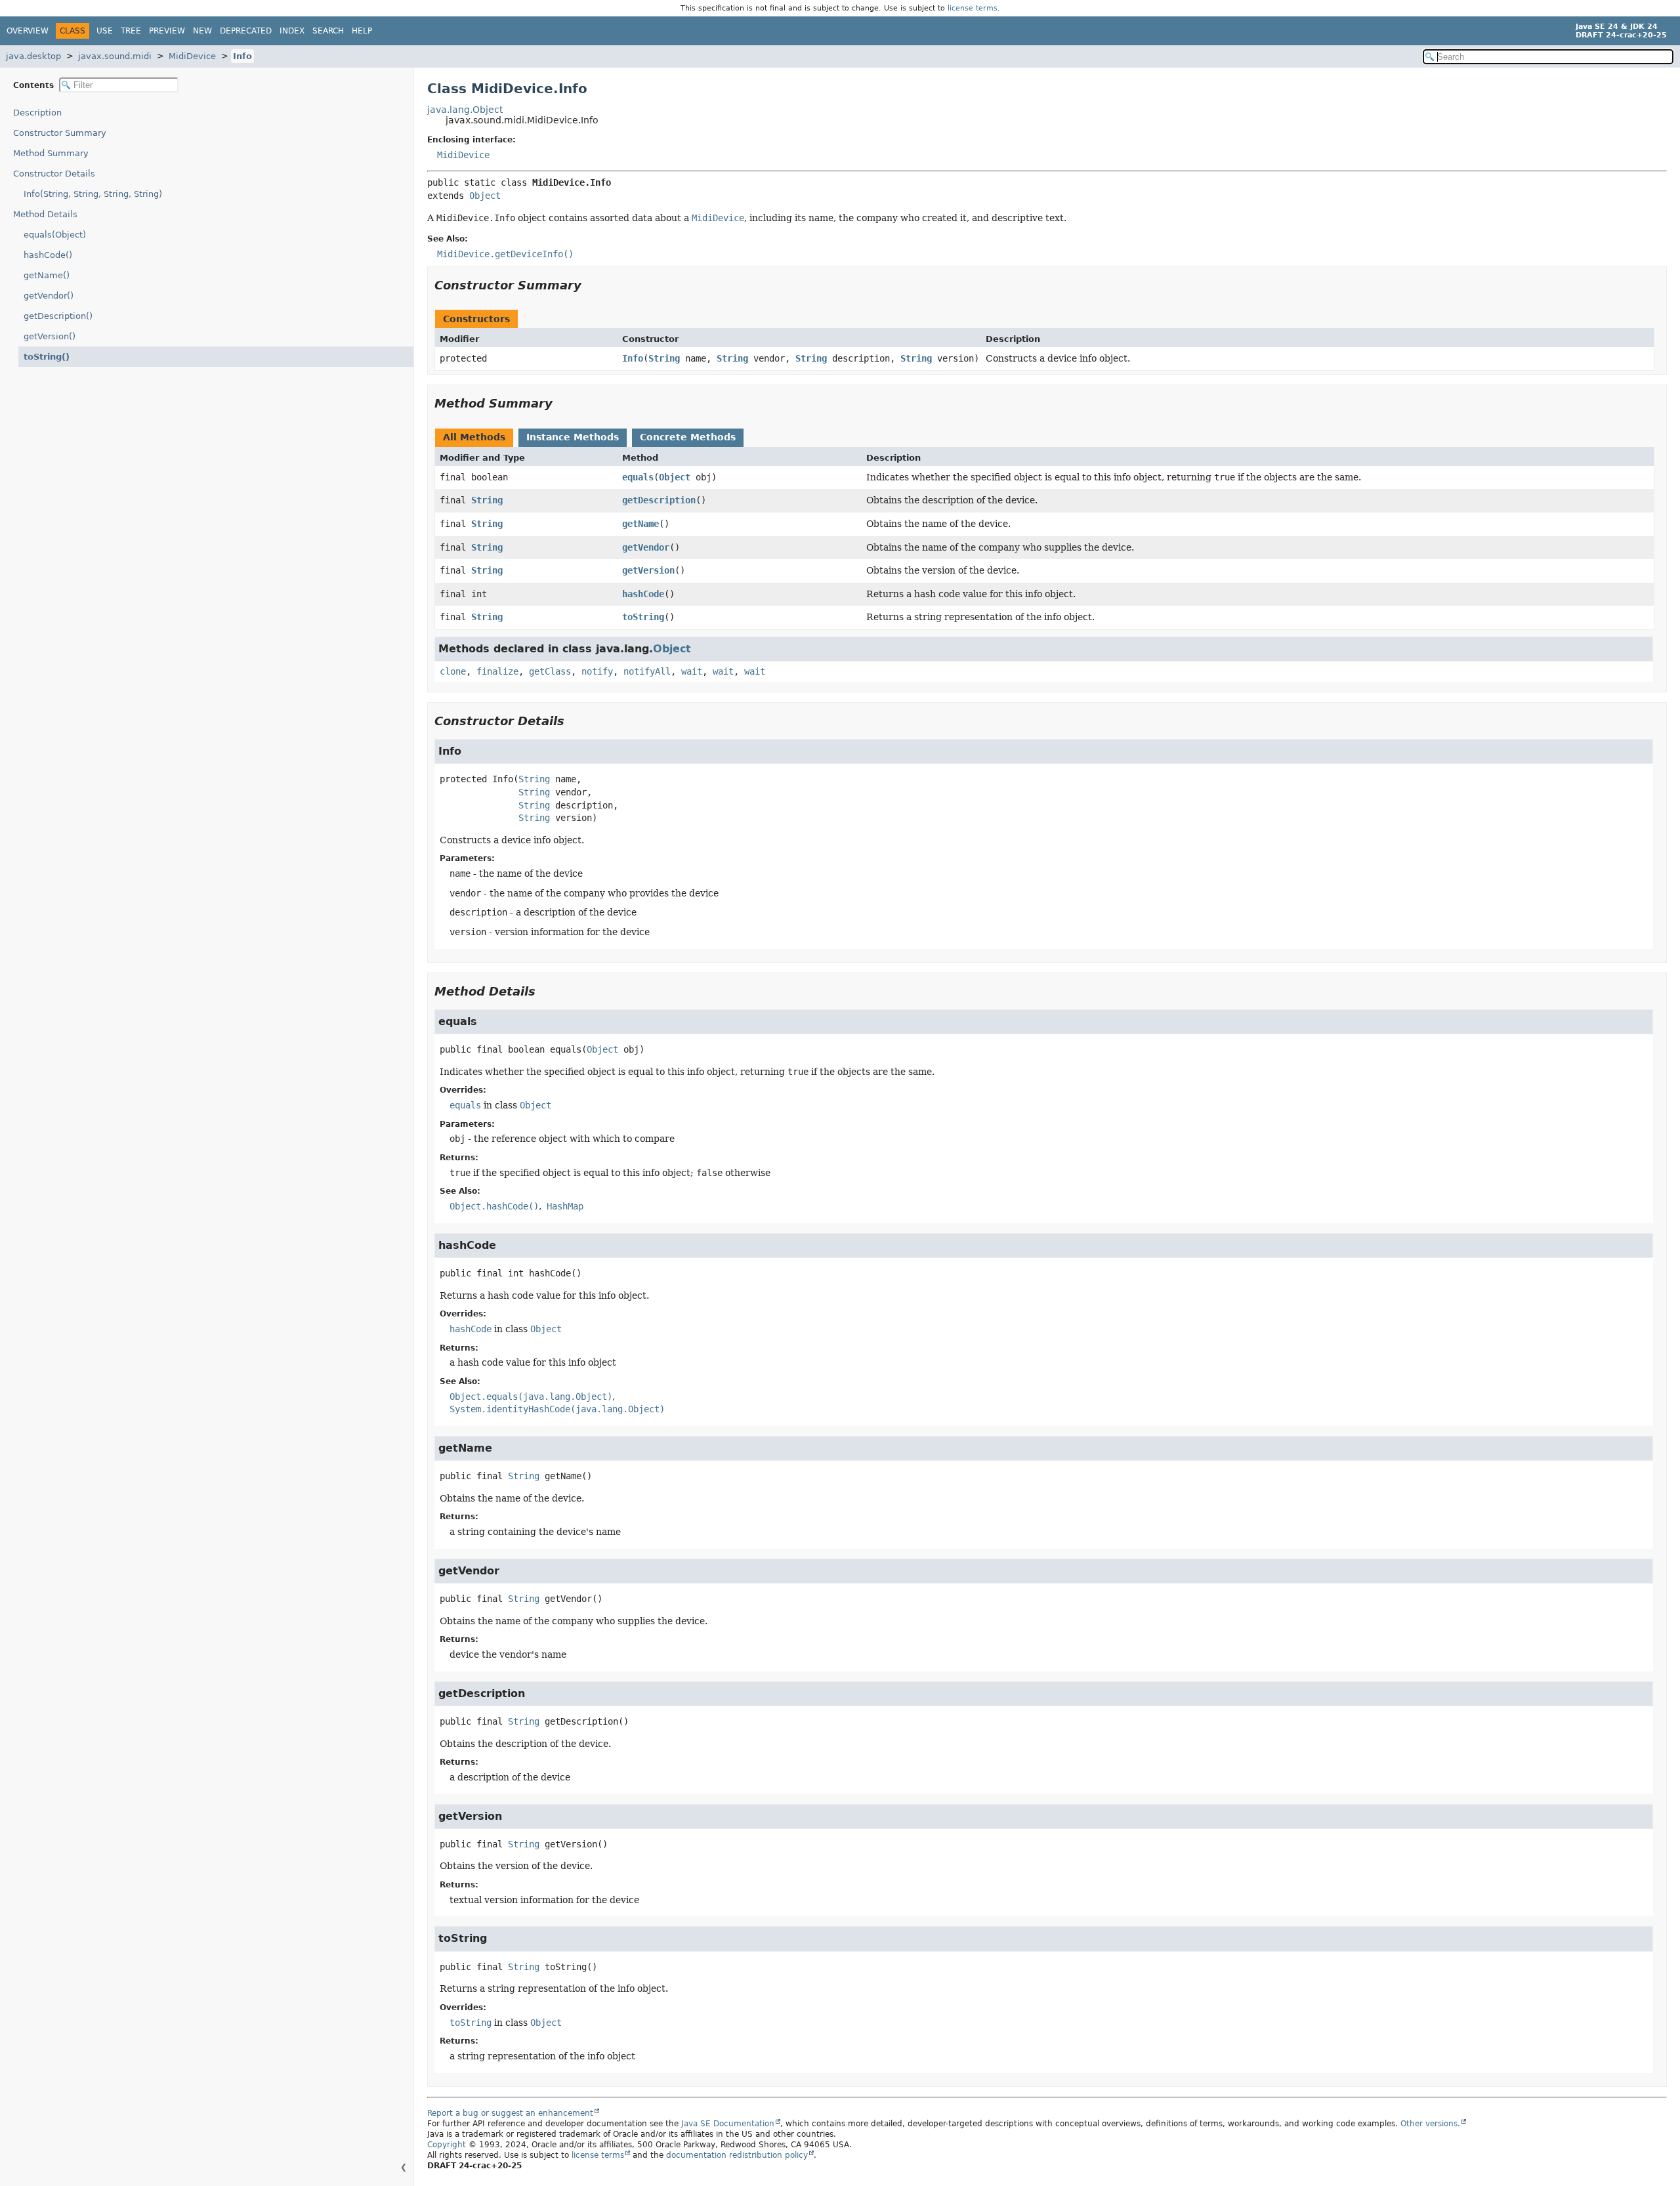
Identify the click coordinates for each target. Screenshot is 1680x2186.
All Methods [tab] (474, 437)
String (664, 358)
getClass (550, 671)
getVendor (646, 547)
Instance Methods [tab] (573, 437)
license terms (973, 8)
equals (638, 477)
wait (692, 671)
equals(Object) (55, 235)
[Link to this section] (591, 285)
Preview (167, 31)
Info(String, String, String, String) (93, 194)
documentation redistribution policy (737, 2155)
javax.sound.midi (115, 56)
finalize (497, 671)
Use (105, 31)
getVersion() (50, 336)
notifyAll (647, 671)
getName (640, 524)
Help (362, 31)
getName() (47, 275)
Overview (28, 31)
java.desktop (33, 56)
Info (242, 56)
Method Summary (51, 153)
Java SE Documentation (728, 2124)
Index (292, 31)
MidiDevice (192, 56)
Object (485, 196)
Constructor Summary (60, 133)
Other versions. (1430, 2124)
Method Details (45, 214)
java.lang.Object (465, 110)
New (202, 31)
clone (453, 671)
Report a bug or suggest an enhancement (510, 2113)
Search (328, 31)
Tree (131, 31)
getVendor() (49, 296)
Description (37, 113)
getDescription (659, 500)
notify (597, 671)
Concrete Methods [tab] (688, 437)
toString (643, 617)
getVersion (648, 570)
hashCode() (48, 255)
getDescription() (58, 316)
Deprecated (246, 31)
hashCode (643, 594)
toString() (47, 357)
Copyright (447, 2145)
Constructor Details (54, 174)
